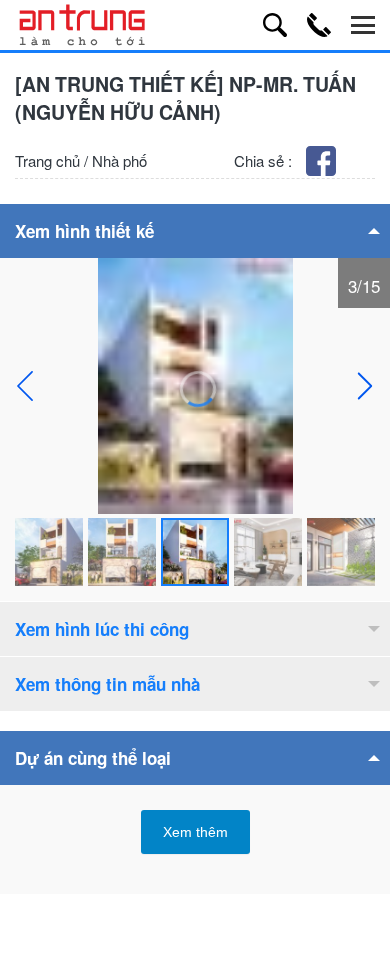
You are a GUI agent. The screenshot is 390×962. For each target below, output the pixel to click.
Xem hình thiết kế (84, 231)
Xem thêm (195, 832)
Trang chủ (47, 160)
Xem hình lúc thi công (102, 629)
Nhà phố (119, 160)
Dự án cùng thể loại (93, 758)
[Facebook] (323, 169)
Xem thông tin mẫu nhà (107, 684)
